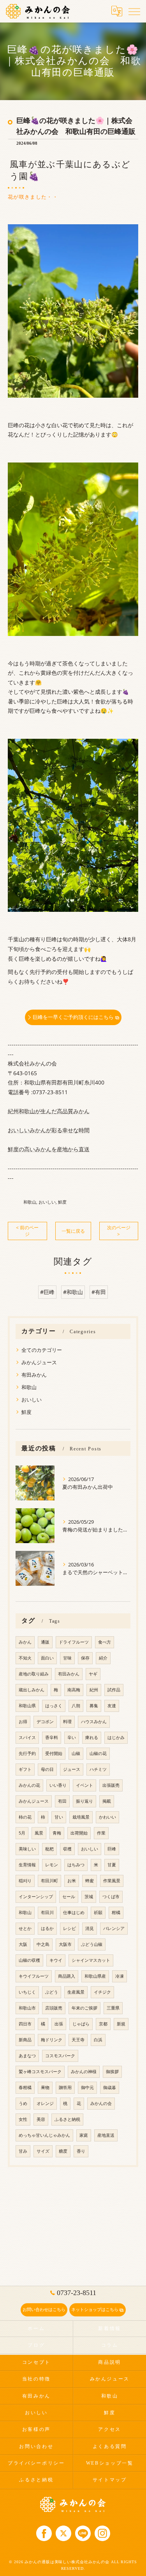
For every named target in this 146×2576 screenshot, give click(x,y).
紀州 (94, 1690)
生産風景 (76, 1992)
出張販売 (111, 1785)
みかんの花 (29, 1785)
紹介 (103, 1658)
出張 (59, 2024)
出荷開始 (79, 1833)
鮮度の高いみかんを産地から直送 (49, 1149)
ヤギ (93, 1674)
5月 (22, 1833)
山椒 (76, 1753)
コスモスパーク (60, 2056)
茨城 (89, 1897)
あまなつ (27, 2056)
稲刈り (25, 1881)
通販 (45, 1642)
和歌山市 (27, 2008)
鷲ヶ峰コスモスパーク (40, 2072)
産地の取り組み (34, 1674)
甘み (23, 2151)
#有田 (99, 1292)
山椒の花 (98, 1753)
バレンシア (114, 1928)
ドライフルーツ (74, 1642)
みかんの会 (101, 2103)
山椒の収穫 (29, 1960)
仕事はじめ (74, 1913)
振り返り (84, 1801)
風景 (39, 1833)
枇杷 (49, 1849)
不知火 (25, 1658)
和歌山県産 (95, 1976)
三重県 (113, 2008)
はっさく (54, 1706)
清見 (90, 1928)
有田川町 (49, 1881)
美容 (41, 2119)
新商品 (25, 2040)
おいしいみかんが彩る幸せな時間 (49, 1130)
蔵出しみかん (32, 1690)
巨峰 (112, 1849)
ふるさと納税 (67, 2119)
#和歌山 (73, 1292)
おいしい (47, 1202)
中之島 (43, 1944)
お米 (72, 1881)
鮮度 (62, 1202)
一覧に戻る (73, 1231)
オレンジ (45, 2103)
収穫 (67, 1849)
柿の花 (25, 1817)
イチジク (102, 1992)
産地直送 (106, 2135)
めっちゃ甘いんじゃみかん (44, 2135)
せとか (25, 1928)
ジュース (72, 1769)
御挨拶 (112, 2072)
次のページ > (119, 1231)
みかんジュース (39, 1362)
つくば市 (111, 1897)
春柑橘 (25, 2087)
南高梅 (74, 1690)
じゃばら (81, 2024)
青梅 (57, 1833)
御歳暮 (110, 2087)
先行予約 (27, 1753)
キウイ (56, 1960)
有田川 (47, 1913)
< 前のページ (27, 1231)
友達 (112, 1706)
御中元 (87, 2087)
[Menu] (134, 11)
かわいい (107, 1817)
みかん (25, 1642)
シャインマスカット (91, 1960)
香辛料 (52, 1738)
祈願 (98, 1913)
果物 (45, 2087)
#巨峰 (47, 1292)
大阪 (23, 1944)
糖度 (63, 2151)
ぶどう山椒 (92, 1944)
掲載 (107, 1801)
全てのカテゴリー (42, 1350)
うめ (23, 2103)
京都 (103, 2024)
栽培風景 (81, 1817)
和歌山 (30, 1202)
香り (81, 2151)
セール (69, 1897)
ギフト (25, 1769)
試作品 (114, 1690)
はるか (47, 1928)
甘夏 (112, 1865)
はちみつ (76, 1865)
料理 (67, 1722)
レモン (52, 1865)
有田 (62, 1801)
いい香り (58, 1785)
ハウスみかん (94, 1722)
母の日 (47, 1769)
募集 (94, 1706)
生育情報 (27, 1865)
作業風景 (112, 1881)
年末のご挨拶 (84, 2008)
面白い (47, 1658)
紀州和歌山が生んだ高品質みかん (49, 1111)
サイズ (43, 2151)
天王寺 (78, 2040)
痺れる (92, 1738)
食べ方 (105, 1642)
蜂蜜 (90, 1881)
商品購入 (67, 1976)
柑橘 (116, 1913)
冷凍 (120, 1976)
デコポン (45, 1722)
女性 (23, 2119)
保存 (85, 1658)
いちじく (27, 1992)
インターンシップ (36, 1897)
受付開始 (54, 1753)
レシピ (69, 1928)
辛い (72, 1738)
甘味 (67, 1658)
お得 (23, 1722)
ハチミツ (98, 1769)
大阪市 (65, 1944)
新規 (121, 2024)
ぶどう (52, 1992)
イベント (84, 1785)
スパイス (27, 1738)
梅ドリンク (52, 2040)
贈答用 (65, 2087)
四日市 (25, 2024)
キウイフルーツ (34, 1976)
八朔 (76, 1706)
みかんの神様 (84, 2072)
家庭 (84, 2135)
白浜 (98, 2040)
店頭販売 (54, 2008)
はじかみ (116, 1738)
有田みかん (34, 1375)
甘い (59, 1817)
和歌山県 (27, 1706)
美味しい (27, 1849)
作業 (101, 1833)
